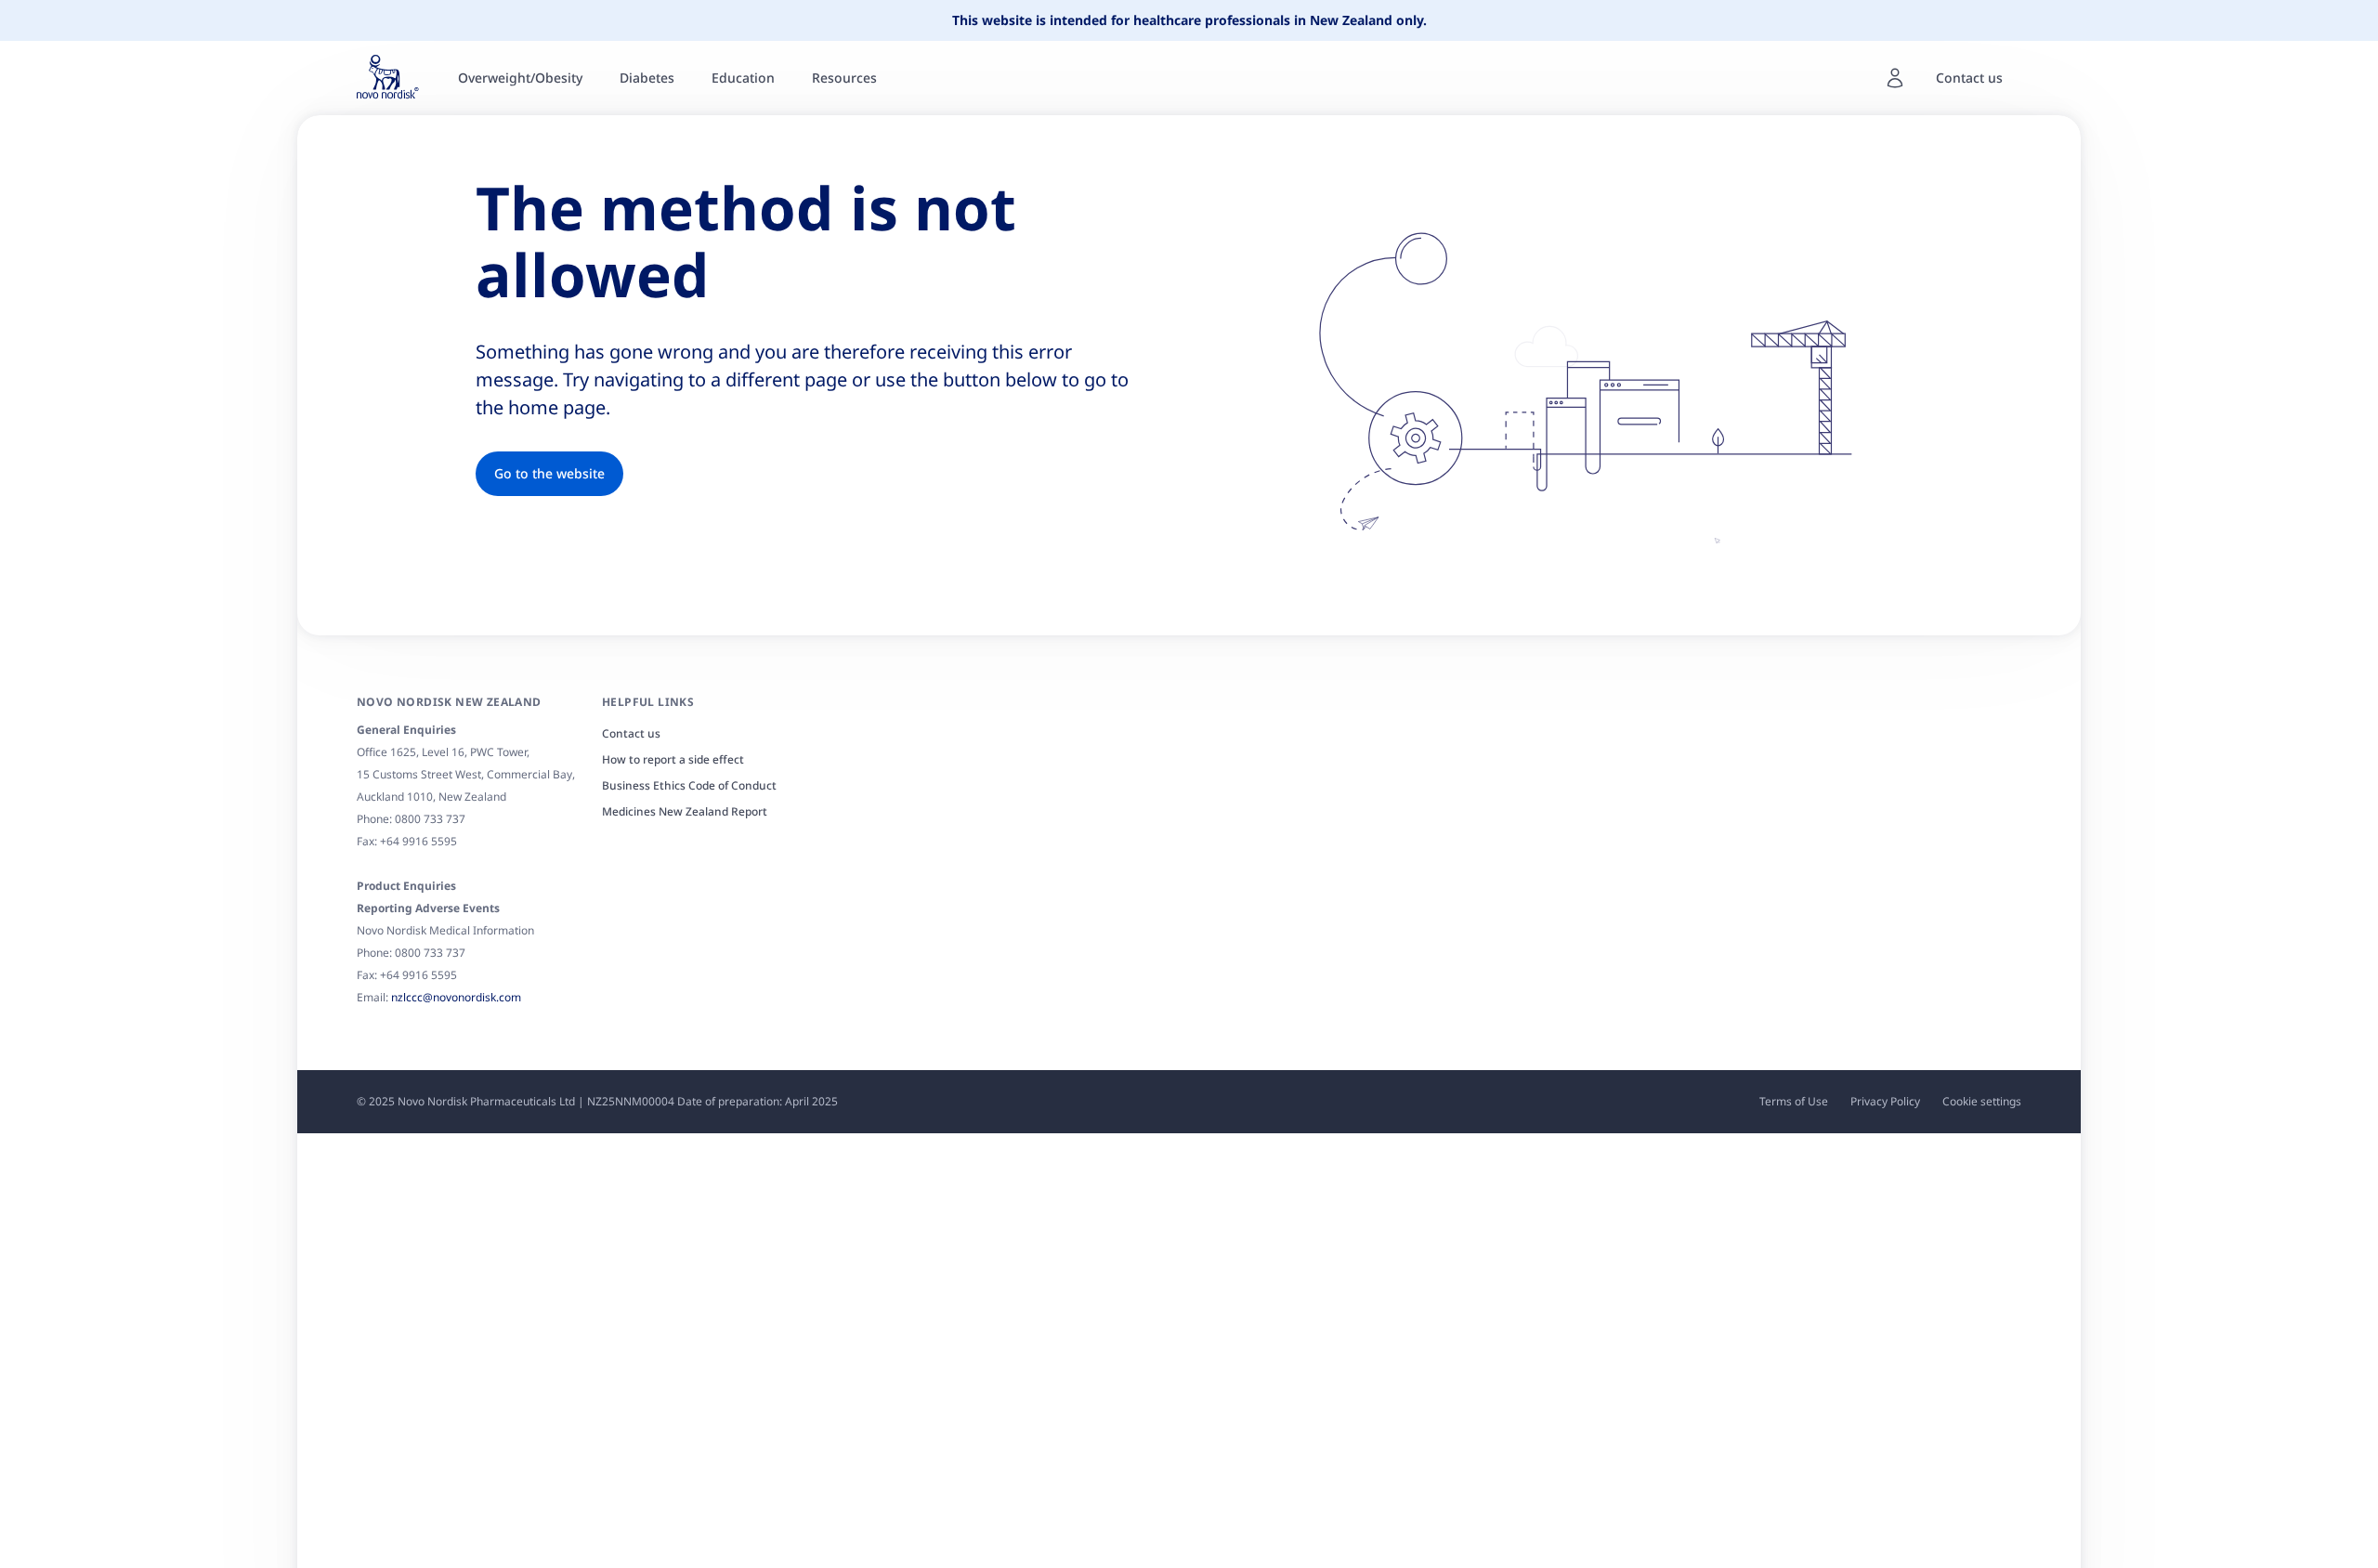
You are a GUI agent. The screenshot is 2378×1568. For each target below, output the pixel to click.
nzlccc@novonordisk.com (456, 997)
